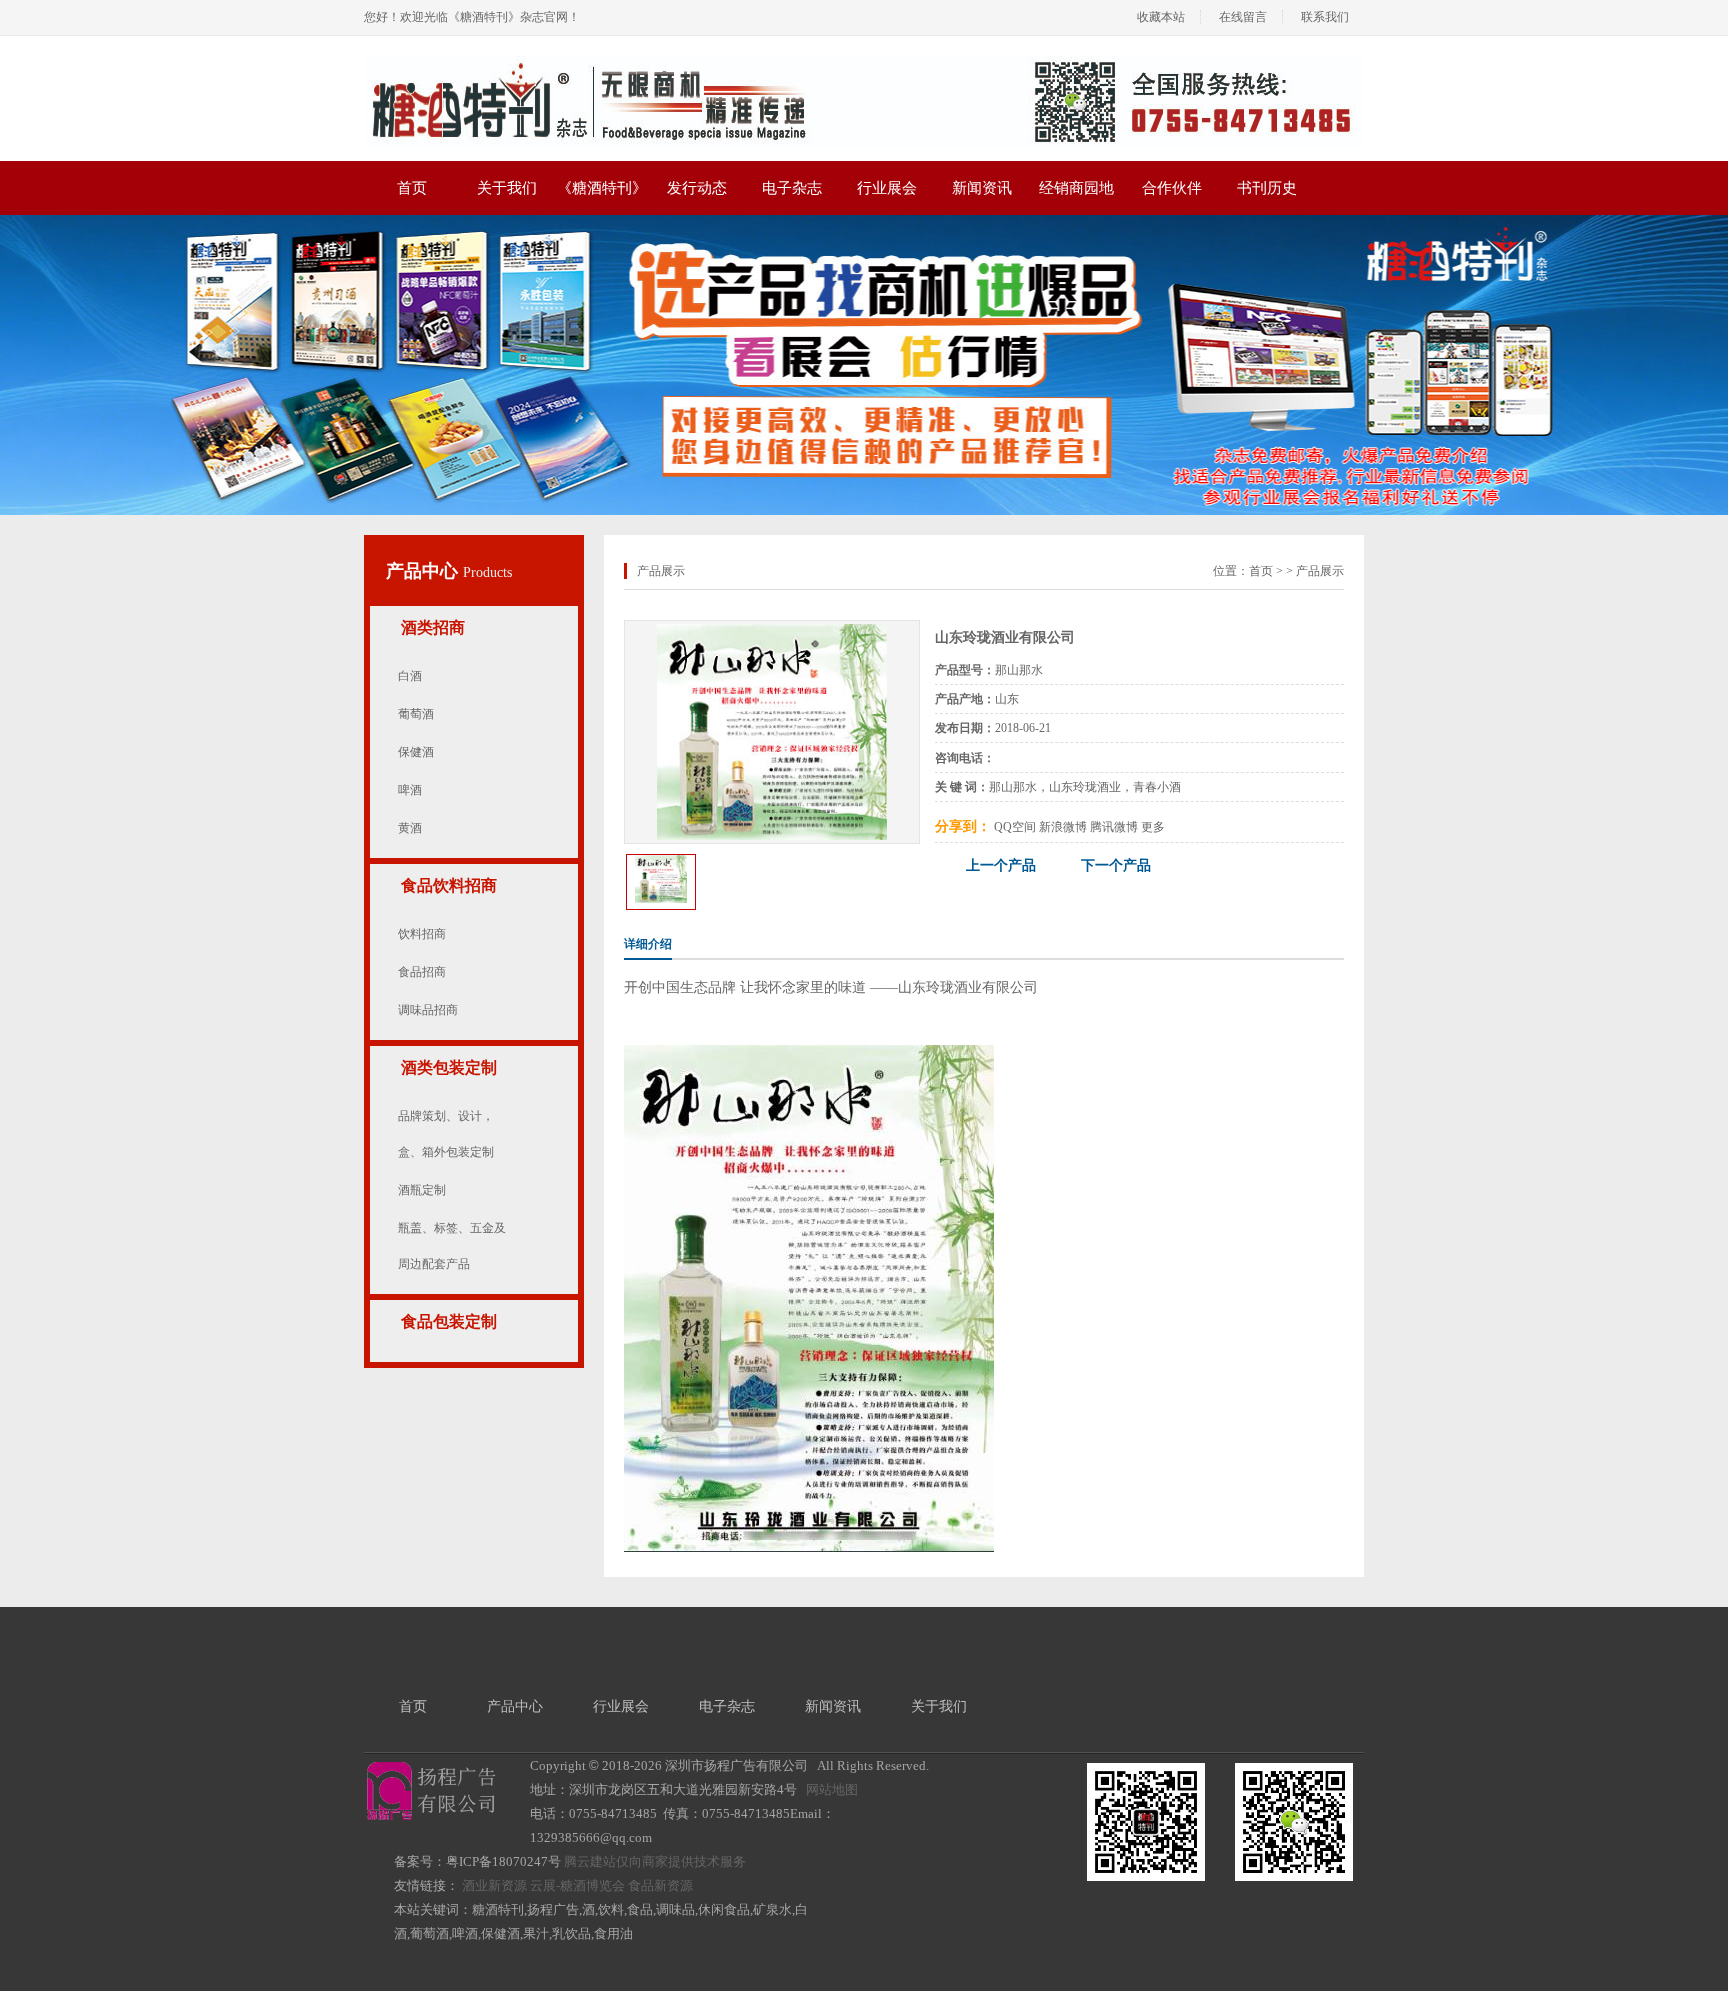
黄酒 (410, 828)
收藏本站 (1161, 17)
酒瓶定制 (422, 1190)
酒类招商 (433, 627)
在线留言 (1243, 17)
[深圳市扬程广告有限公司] (864, 63)
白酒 (410, 676)
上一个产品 (1001, 865)
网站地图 (832, 1789)
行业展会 (887, 188)
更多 (1153, 827)
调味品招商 (428, 1010)
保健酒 (416, 752)
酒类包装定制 (449, 1067)
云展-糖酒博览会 (577, 1885)
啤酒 (410, 790)
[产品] (772, 631)
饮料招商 (422, 934)
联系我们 (1325, 17)
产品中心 (424, 571)
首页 (412, 188)
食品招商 (422, 972)
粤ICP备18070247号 (503, 1861)
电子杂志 (792, 188)
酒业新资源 (494, 1885)
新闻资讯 (982, 188)
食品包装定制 (449, 1321)
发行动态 (697, 188)
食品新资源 (660, 1885)
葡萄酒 (416, 714)
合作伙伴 (1172, 188)
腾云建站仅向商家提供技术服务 (655, 1861)
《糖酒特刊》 (602, 188)
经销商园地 (1076, 188)
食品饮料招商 (449, 885)
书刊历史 (1267, 188)
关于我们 (507, 188)
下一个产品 (1116, 865)
